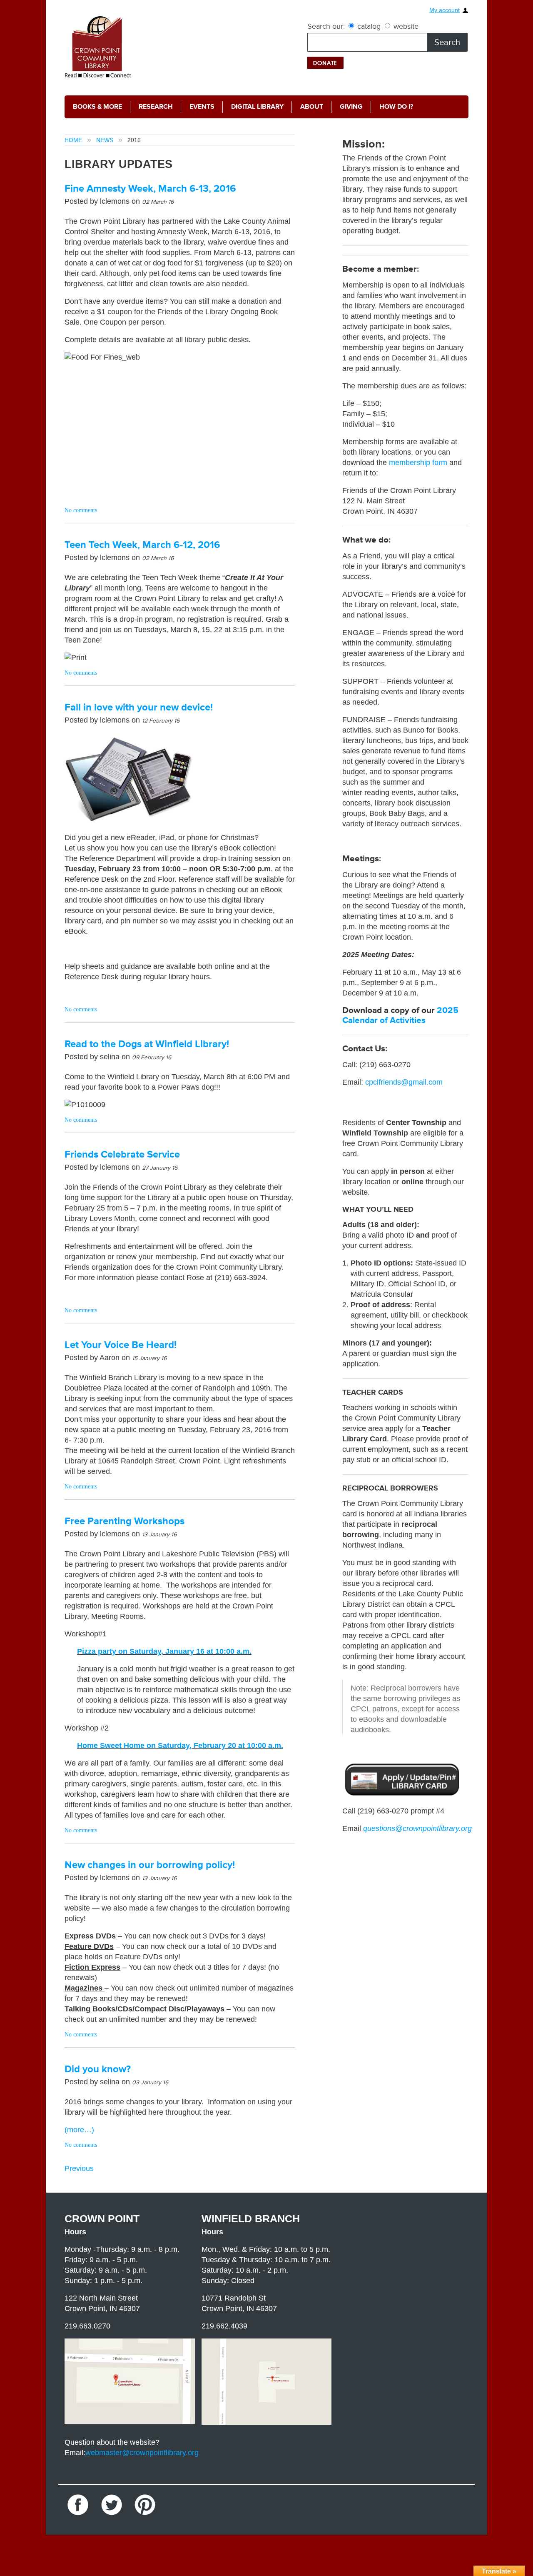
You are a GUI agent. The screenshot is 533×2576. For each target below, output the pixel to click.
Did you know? (98, 2069)
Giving (329, 107)
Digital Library (242, 107)
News (105, 140)
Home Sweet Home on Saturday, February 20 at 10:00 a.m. (180, 1746)
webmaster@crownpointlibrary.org (142, 2453)
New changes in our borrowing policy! (150, 1865)
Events (191, 107)
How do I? (370, 107)
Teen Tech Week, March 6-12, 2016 (142, 545)
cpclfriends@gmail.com (404, 1082)
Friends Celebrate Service (122, 1154)
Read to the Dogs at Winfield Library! (147, 1044)
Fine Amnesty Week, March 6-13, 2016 (150, 189)
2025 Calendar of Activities (400, 1015)
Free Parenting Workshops (125, 1521)
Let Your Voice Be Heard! (121, 1345)
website (405, 26)
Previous (79, 2168)
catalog (369, 26)
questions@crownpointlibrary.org (417, 1828)
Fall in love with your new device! (139, 707)
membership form (418, 463)
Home (73, 140)
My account (445, 10)
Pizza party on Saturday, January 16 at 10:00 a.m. (164, 1651)
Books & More (95, 107)
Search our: (326, 26)
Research (148, 107)
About (292, 107)
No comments (81, 510)
